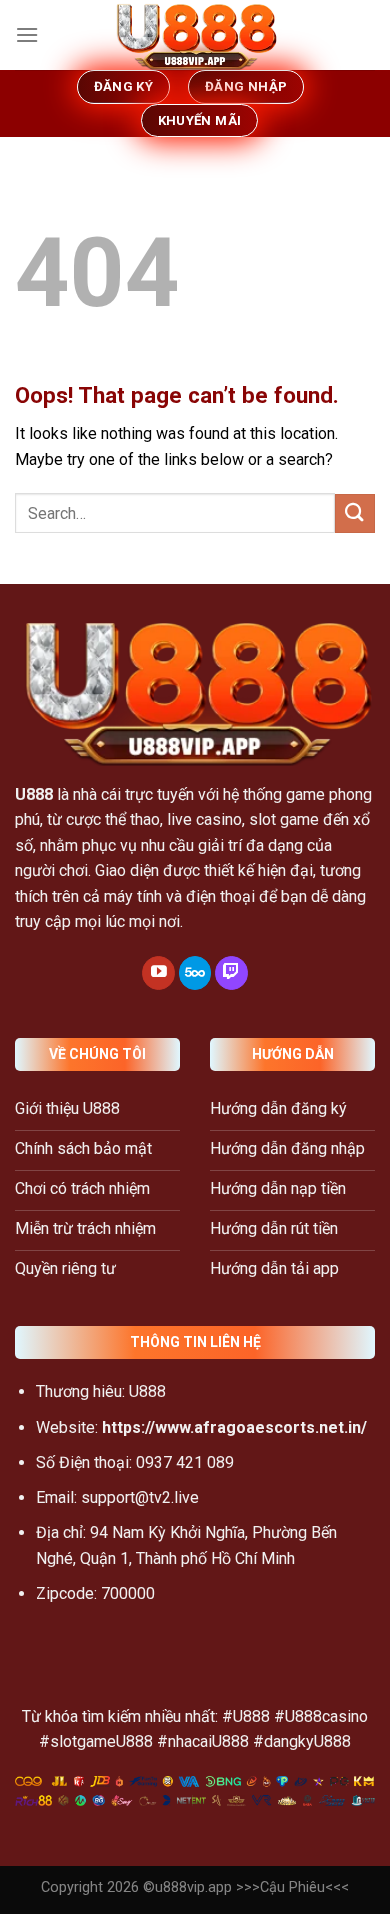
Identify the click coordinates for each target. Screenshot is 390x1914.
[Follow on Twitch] (231, 973)
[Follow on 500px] (195, 973)
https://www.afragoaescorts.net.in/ (234, 1427)
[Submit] (355, 513)
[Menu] (27, 34)
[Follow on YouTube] (158, 973)
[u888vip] (195, 35)
